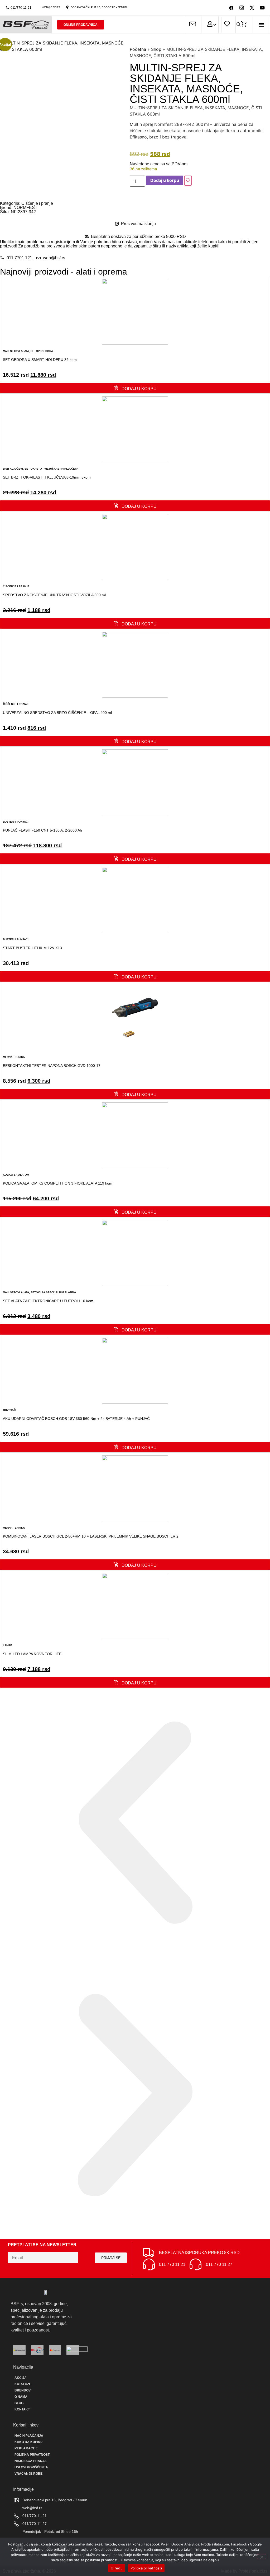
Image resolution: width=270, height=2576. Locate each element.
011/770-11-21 (21, 8)
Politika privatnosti (32, 2455)
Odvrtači (10, 1410)
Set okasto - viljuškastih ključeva (51, 469)
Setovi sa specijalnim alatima (53, 1292)
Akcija (21, 2378)
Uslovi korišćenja (31, 2467)
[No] (262, 2557)
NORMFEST (25, 208)
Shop (156, 49)
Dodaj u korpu (165, 180)
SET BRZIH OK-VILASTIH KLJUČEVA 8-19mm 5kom (47, 477)
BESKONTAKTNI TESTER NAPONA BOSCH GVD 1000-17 (52, 1066)
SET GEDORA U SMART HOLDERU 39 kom (40, 360)
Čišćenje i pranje (37, 203)
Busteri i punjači (16, 822)
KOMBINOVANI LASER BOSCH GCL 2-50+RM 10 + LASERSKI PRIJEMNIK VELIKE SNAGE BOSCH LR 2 (91, 1536)
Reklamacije (26, 2448)
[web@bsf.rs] (39, 7)
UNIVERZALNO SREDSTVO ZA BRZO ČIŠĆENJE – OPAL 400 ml (57, 713)
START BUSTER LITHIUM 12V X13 (32, 948)
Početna (138, 49)
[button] (261, 25)
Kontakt (22, 2409)
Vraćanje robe (28, 2474)
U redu (117, 2568)
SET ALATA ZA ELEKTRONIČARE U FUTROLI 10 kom (48, 1301)
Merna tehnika (14, 1057)
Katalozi (22, 2384)
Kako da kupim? (28, 2442)
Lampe (8, 1645)
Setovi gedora (42, 351)
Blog (19, 2403)
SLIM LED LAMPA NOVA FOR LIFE (32, 1654)
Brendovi (23, 2390)
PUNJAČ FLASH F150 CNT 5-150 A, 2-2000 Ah (42, 830)
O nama (21, 2397)
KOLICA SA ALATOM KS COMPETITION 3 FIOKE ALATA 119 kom (58, 1183)
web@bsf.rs (51, 7)
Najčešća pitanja (31, 2461)
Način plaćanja (29, 2436)
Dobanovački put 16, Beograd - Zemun (99, 7)
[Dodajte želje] (188, 181)
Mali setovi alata (16, 351)
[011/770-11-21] (7, 8)
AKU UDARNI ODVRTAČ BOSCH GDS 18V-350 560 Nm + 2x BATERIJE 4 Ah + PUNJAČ (76, 1419)
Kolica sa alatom (16, 1175)
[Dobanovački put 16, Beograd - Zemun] (67, 7)
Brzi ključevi (13, 469)
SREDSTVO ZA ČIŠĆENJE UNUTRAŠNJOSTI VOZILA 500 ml (54, 595)
